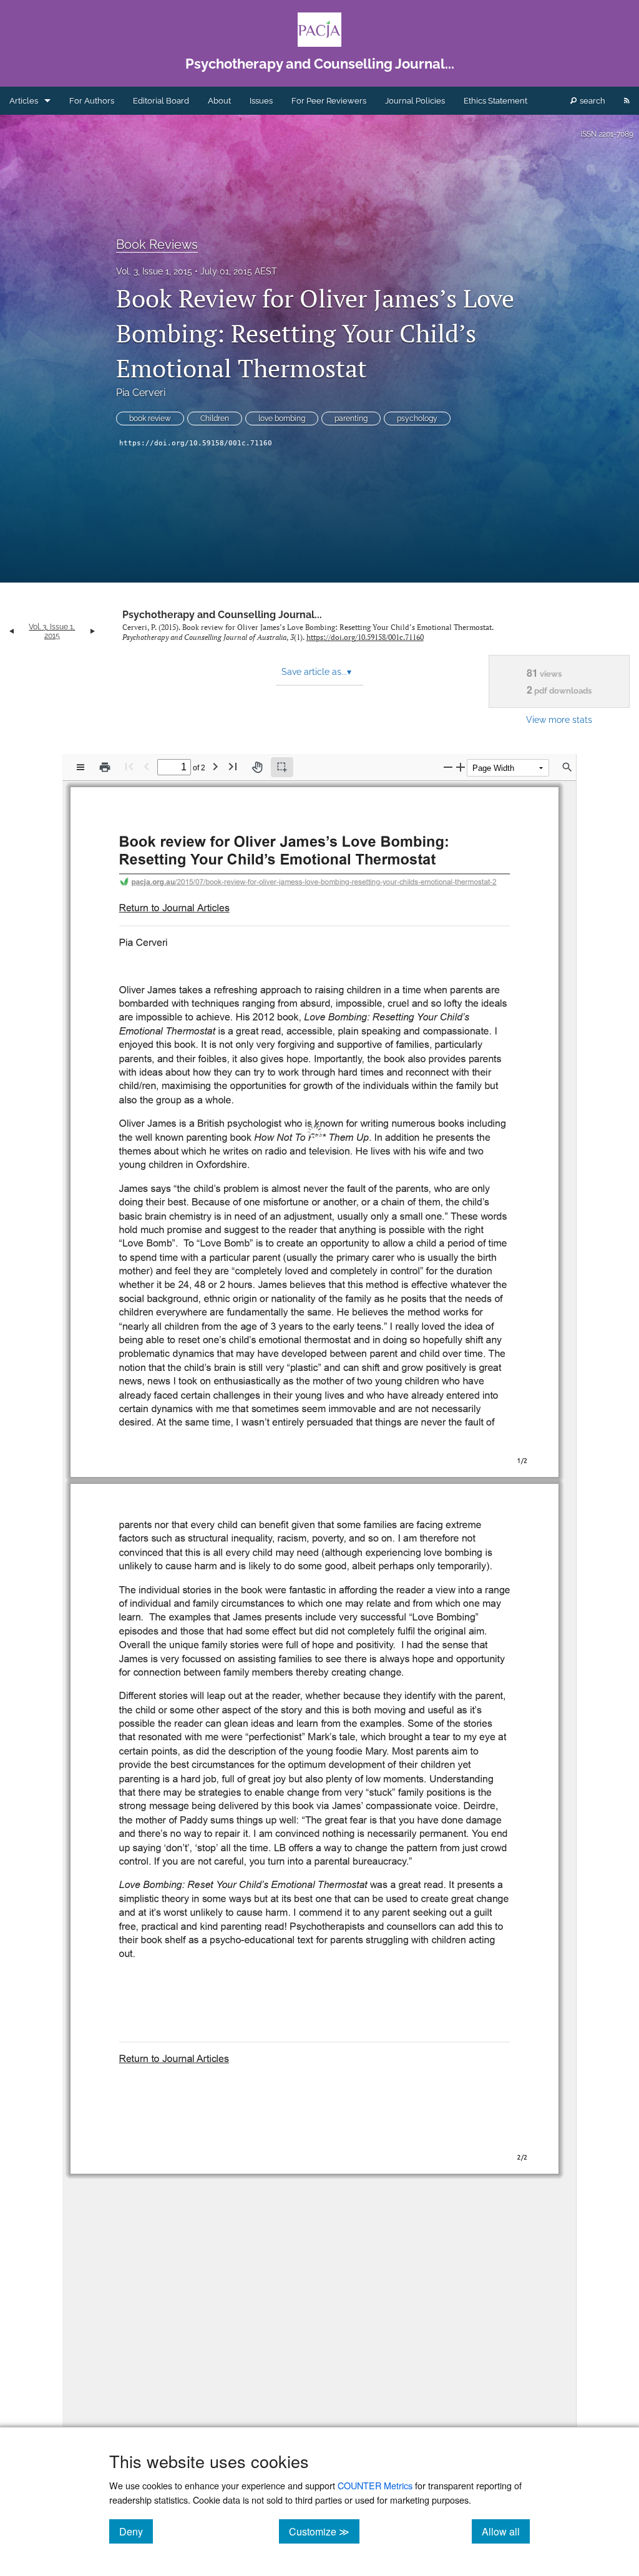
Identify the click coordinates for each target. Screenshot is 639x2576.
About (219, 101)
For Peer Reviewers (329, 101)
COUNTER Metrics (375, 2485)
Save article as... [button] (316, 672)
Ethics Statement (495, 101)
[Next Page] (215, 766)
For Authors (92, 101)
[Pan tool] (257, 767)
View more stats (559, 719)
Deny (136, 2531)
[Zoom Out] (448, 767)
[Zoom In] (461, 767)
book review (150, 419)
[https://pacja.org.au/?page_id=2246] (177, 906)
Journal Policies (415, 101)
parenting (351, 419)
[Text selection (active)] (282, 767)
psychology (417, 419)
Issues (261, 101)
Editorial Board (161, 101)
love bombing (282, 419)
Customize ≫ (324, 2531)
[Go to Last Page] (233, 766)
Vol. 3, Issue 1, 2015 (154, 271)
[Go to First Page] (129, 766)
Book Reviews (157, 245)
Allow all (506, 2531)
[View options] (80, 767)
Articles (24, 101)
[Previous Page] (147, 766)
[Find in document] (567, 767)
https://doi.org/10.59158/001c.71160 (196, 443)
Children (215, 419)
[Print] (105, 767)
